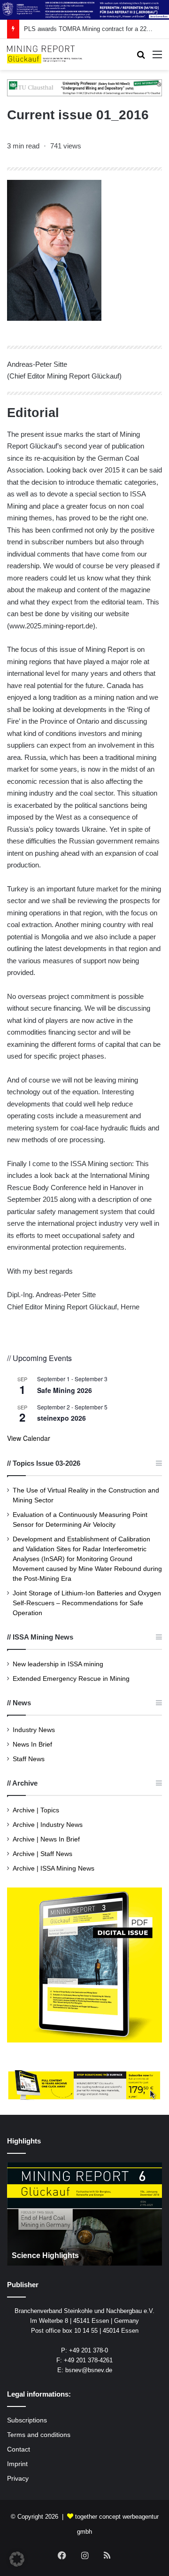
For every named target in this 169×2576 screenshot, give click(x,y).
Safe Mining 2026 (65, 1390)
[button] (17, 2559)
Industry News (34, 1730)
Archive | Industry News (48, 1825)
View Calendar (29, 1438)
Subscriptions (27, 2420)
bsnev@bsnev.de (89, 2370)
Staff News (29, 1759)
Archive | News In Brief (46, 1839)
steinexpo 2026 (61, 1418)
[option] (84, 2214)
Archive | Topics (36, 1810)
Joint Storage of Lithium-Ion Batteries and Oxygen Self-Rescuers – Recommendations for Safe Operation (87, 1603)
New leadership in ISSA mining (58, 1664)
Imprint (17, 2464)
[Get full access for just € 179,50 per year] (84, 2085)
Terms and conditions (39, 2435)
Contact (19, 2449)
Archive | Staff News (42, 1854)
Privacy (18, 2479)
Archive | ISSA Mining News (54, 1868)
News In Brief (32, 1744)
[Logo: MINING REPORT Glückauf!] (45, 54)
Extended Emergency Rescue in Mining (71, 1679)
